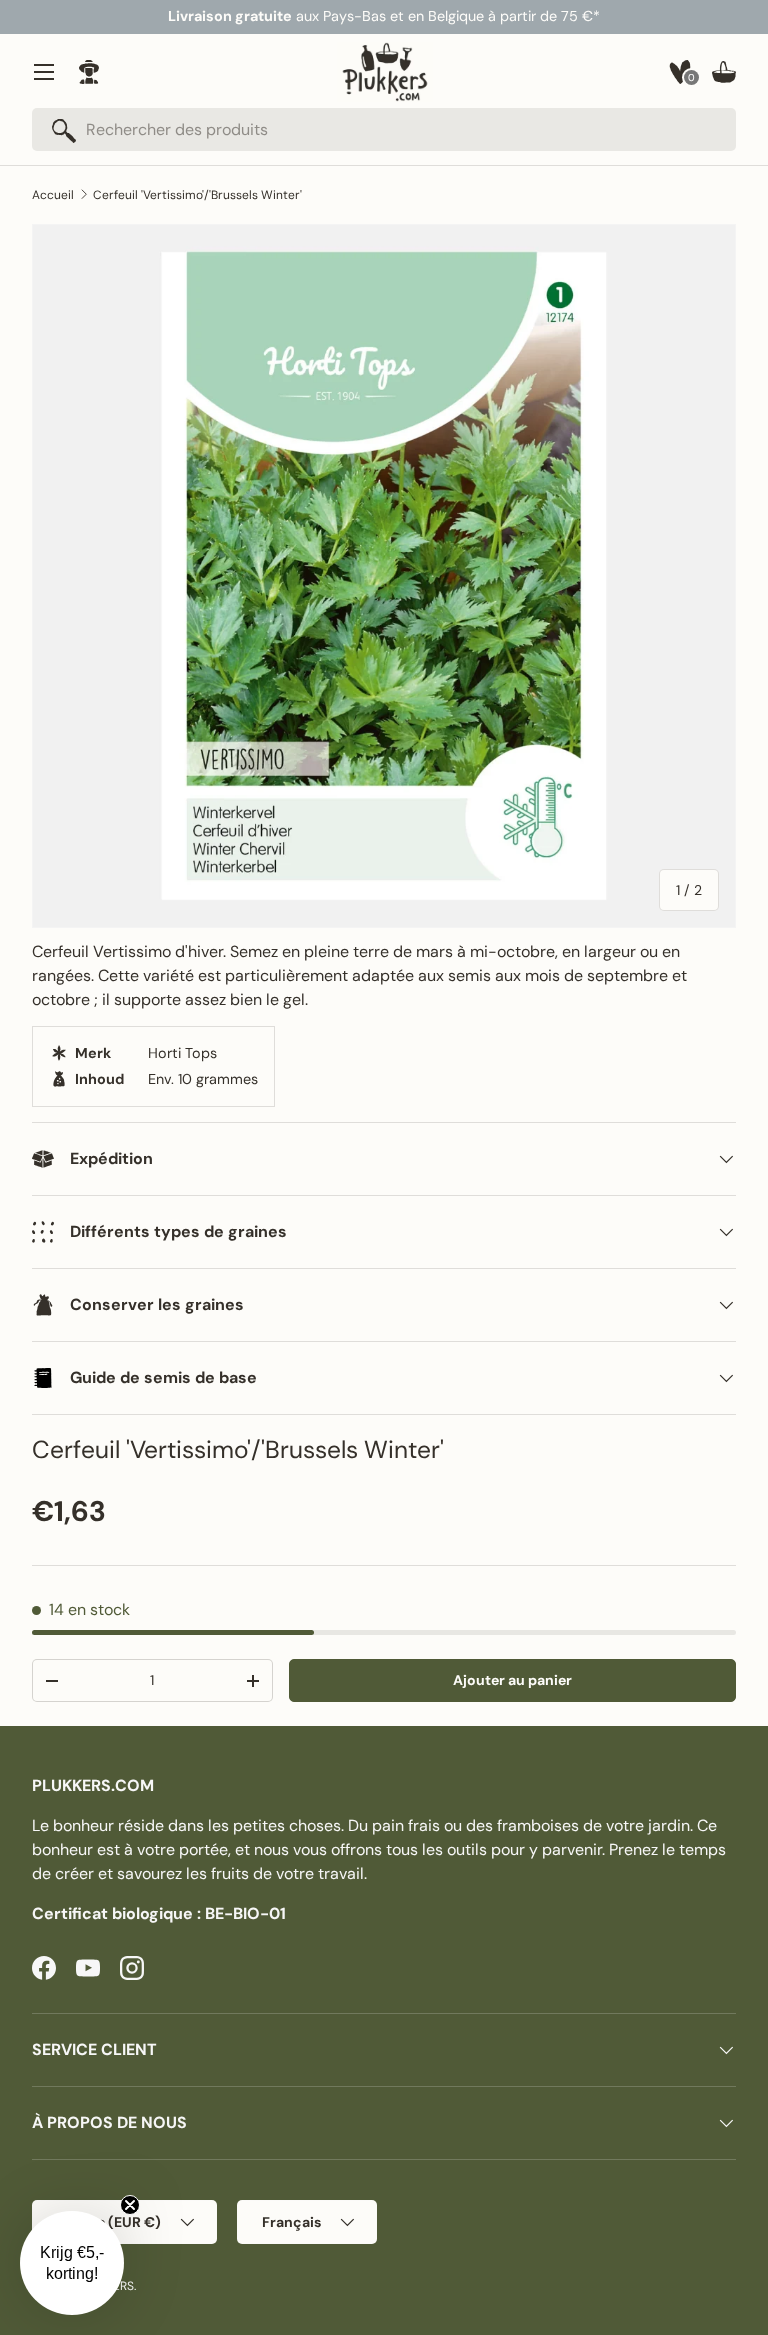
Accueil (53, 195)
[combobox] (384, 129)
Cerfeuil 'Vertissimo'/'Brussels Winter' (197, 195)
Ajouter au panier (512, 1680)
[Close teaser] (130, 2205)
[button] (724, 72)
